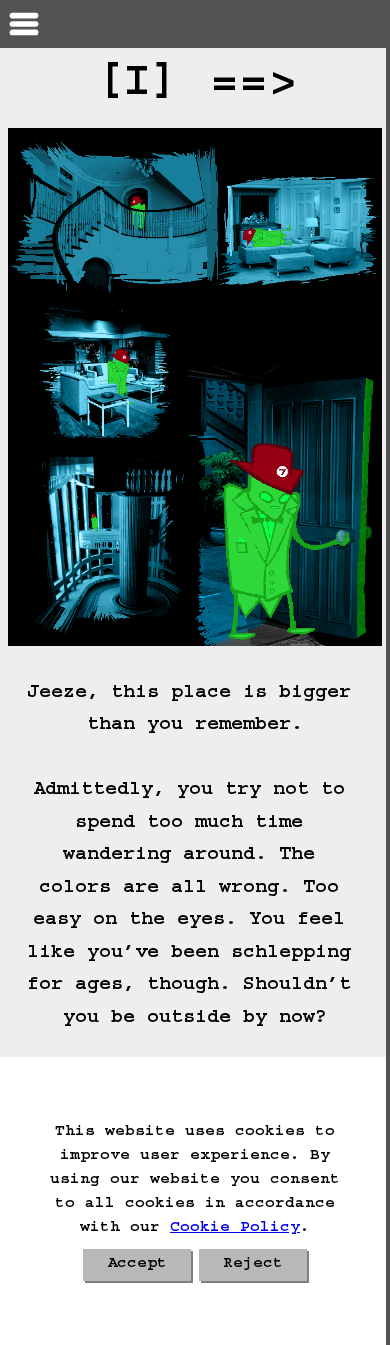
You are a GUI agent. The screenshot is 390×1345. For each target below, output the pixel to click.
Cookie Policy (235, 1229)
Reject (253, 1265)
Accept (137, 1265)
